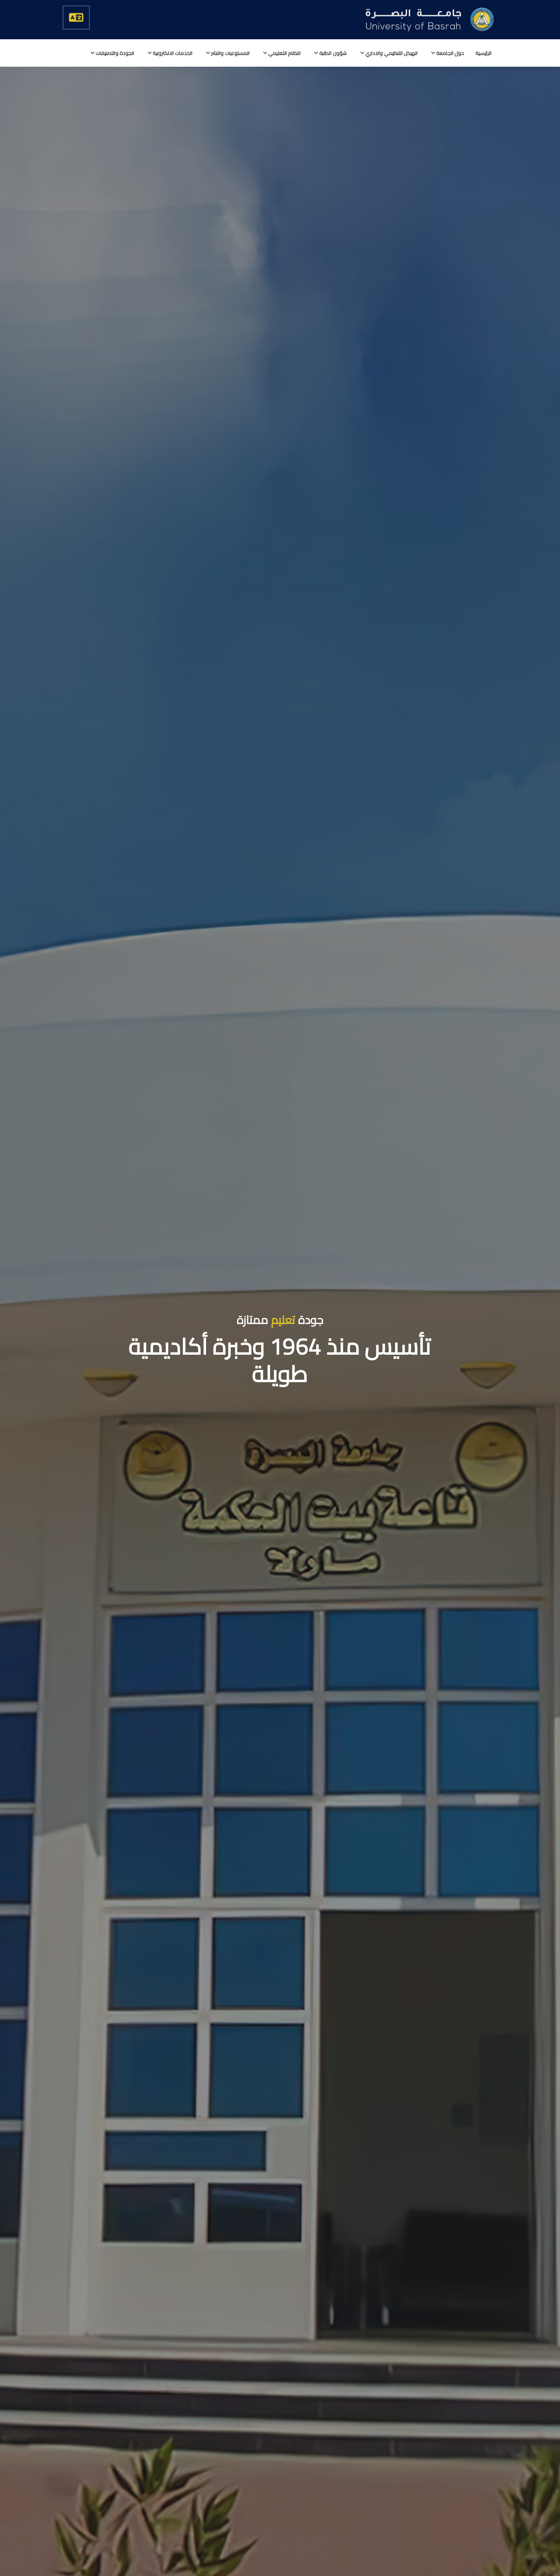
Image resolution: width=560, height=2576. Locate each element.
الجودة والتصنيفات (114, 53)
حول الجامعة (450, 53)
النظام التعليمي (284, 53)
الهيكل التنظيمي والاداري (391, 53)
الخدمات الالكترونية (172, 53)
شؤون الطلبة (332, 53)
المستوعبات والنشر (230, 53)
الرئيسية (483, 53)
